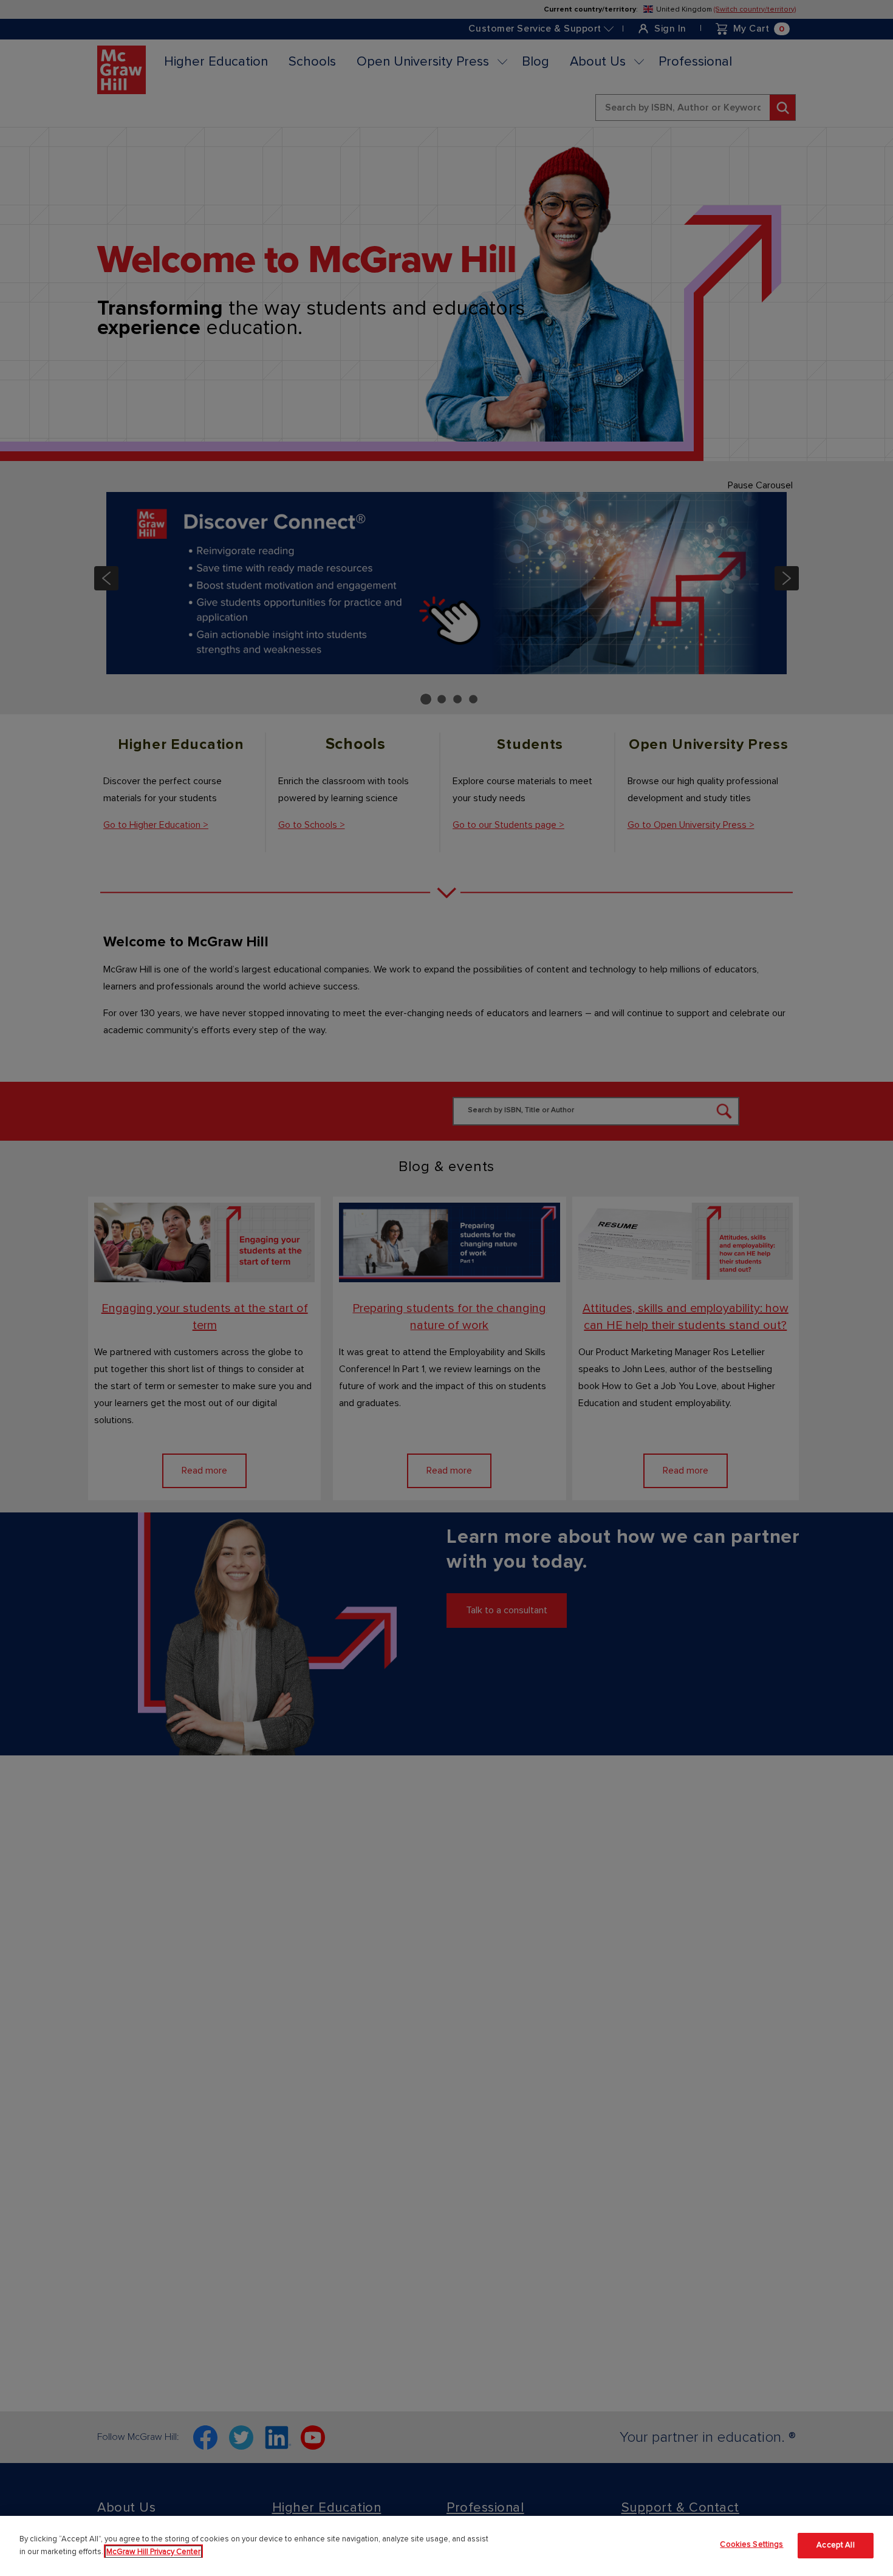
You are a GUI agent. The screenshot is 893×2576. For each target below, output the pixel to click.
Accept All (835, 2546)
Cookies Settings (751, 2544)
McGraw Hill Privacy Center (153, 2552)
